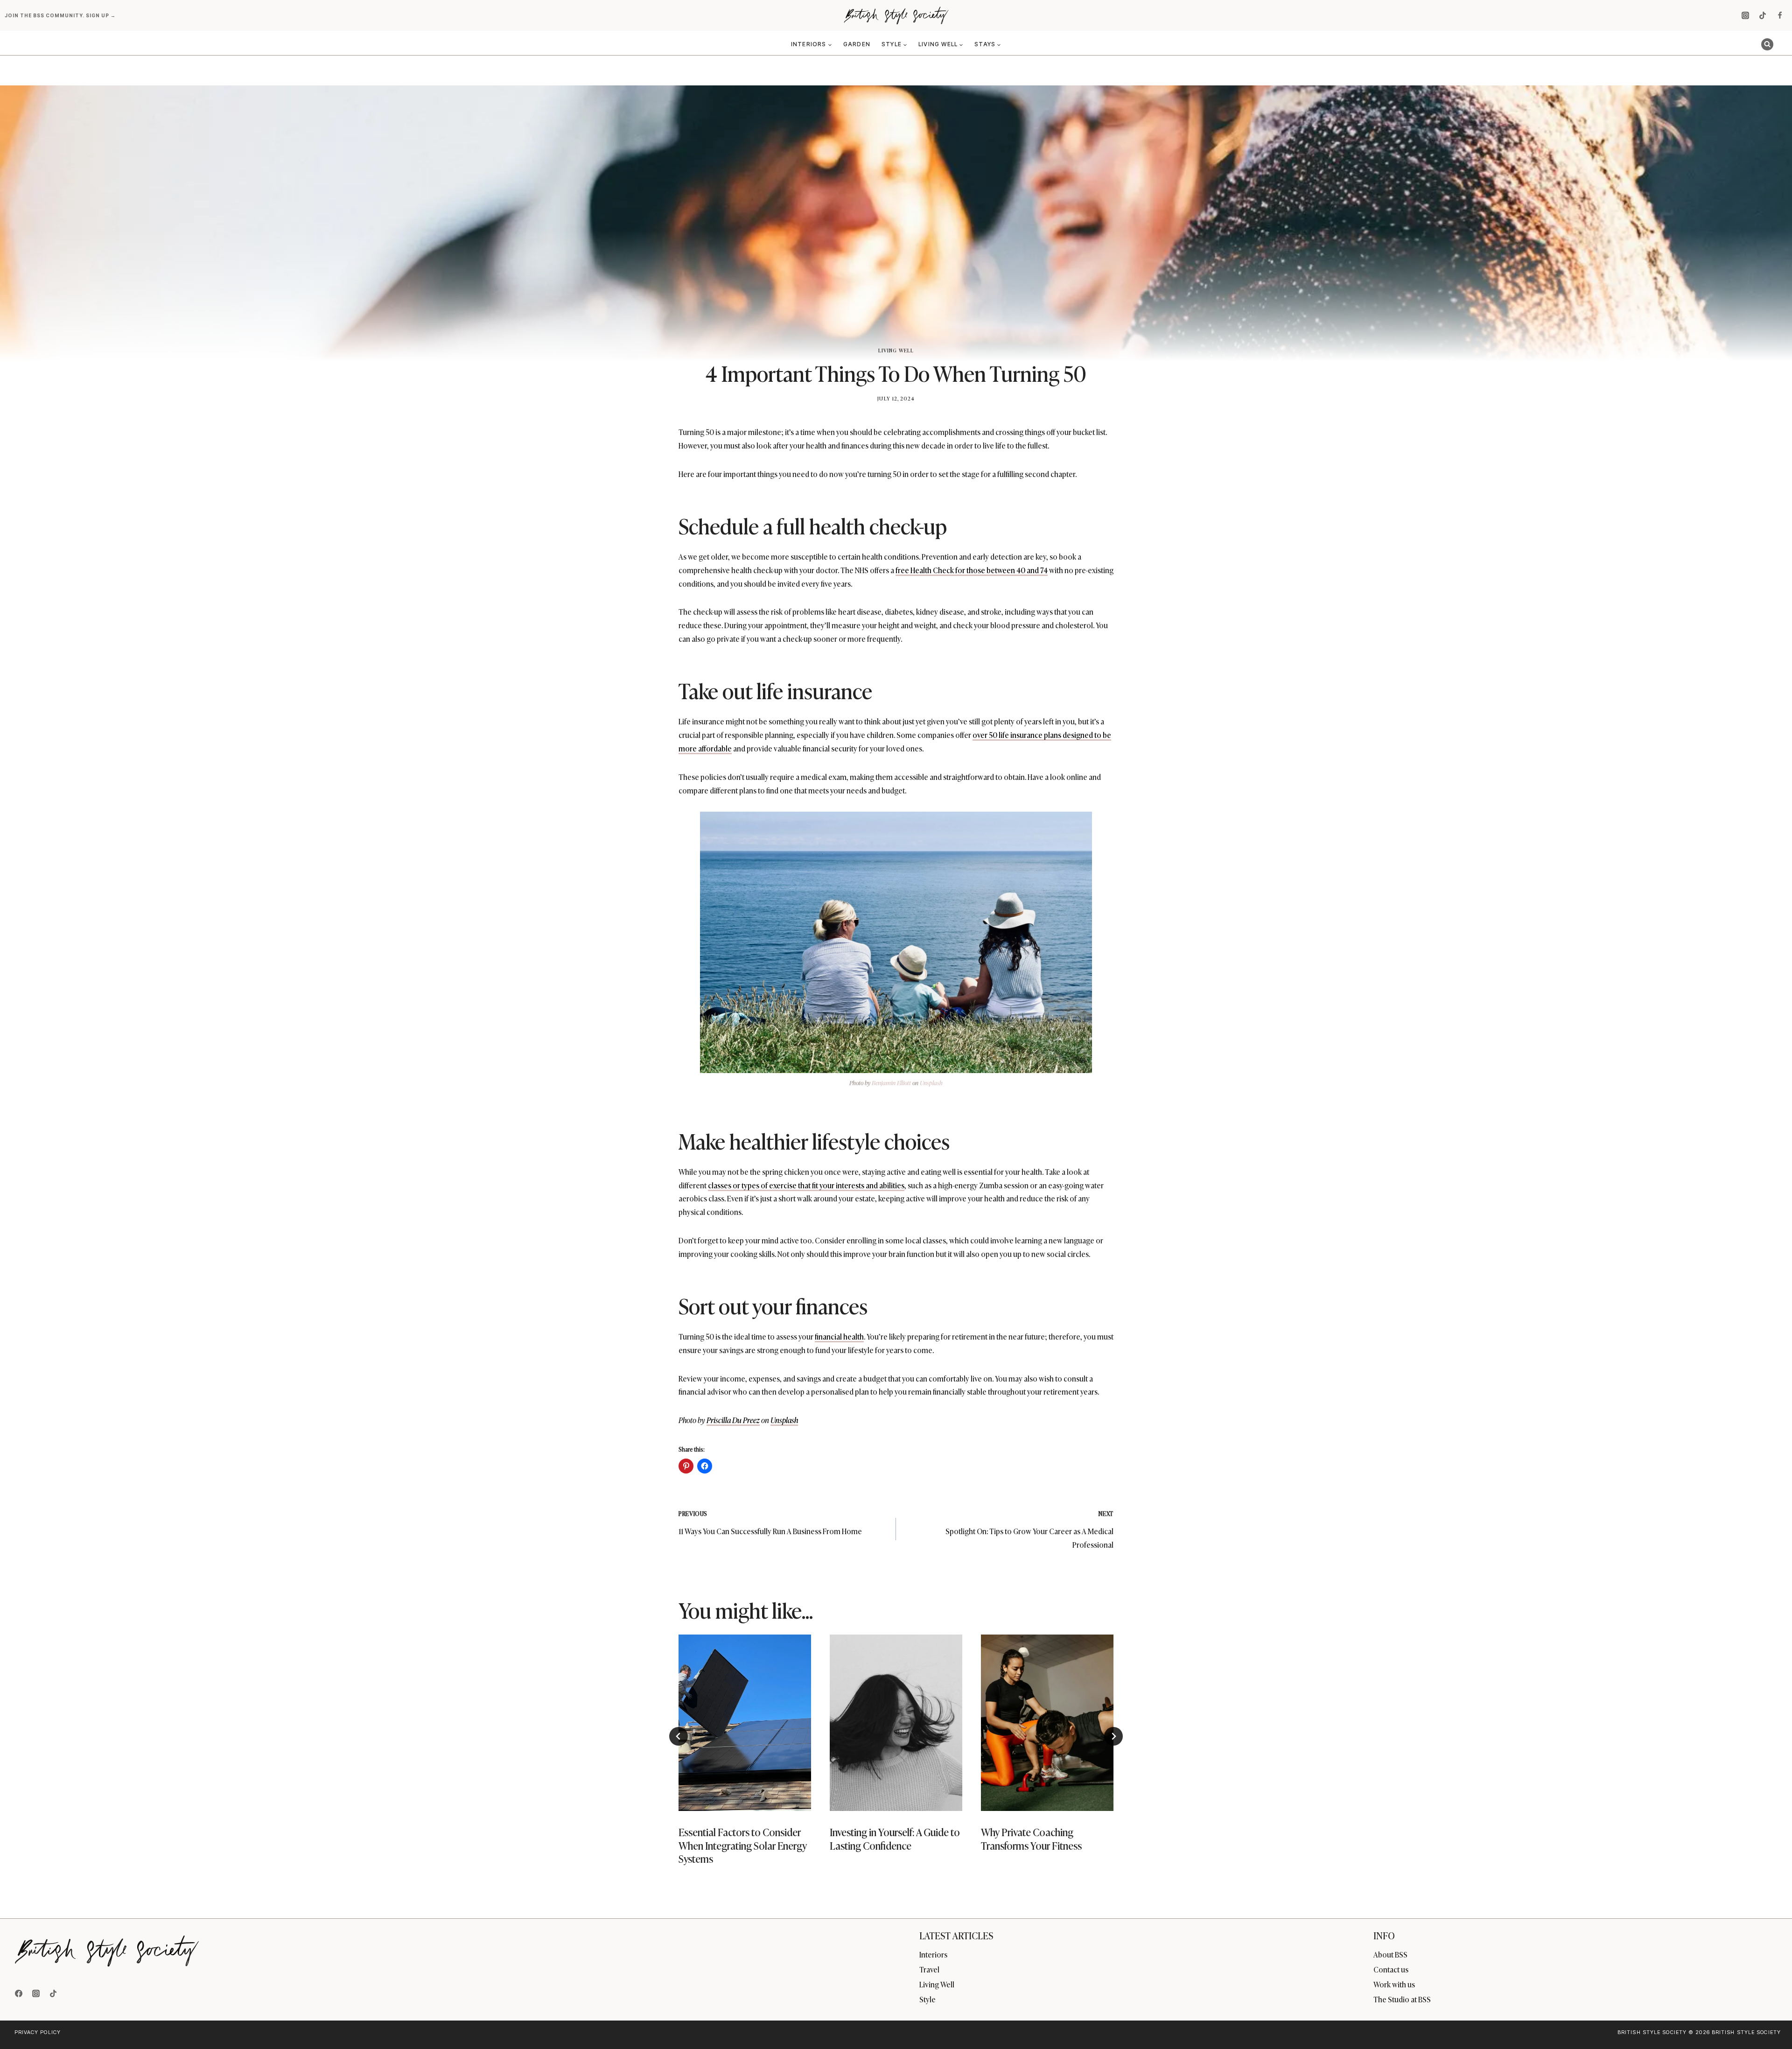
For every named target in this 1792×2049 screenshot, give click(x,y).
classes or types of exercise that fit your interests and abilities (806, 1185)
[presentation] (745, 1723)
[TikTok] (1763, 15)
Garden (857, 44)
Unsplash (931, 1083)
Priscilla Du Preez (733, 1420)
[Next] (1113, 1736)
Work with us (1394, 1984)
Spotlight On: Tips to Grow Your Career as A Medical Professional (1029, 1530)
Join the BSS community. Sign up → (61, 15)
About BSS (1390, 1954)
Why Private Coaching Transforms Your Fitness (1031, 1839)
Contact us (1391, 1969)
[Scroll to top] (1769, 2022)
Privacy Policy (38, 2032)
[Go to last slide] (679, 1736)
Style (927, 1999)
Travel (929, 1969)
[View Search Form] (1767, 44)
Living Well (896, 350)
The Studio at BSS (1402, 1999)
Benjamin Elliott (891, 1083)
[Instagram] (1745, 15)
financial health (839, 1336)
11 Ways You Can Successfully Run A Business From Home (770, 1523)
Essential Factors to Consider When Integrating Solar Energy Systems (743, 1846)
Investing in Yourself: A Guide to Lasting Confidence (895, 1839)
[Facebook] (1780, 15)
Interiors (933, 1954)
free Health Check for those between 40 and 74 (972, 570)
